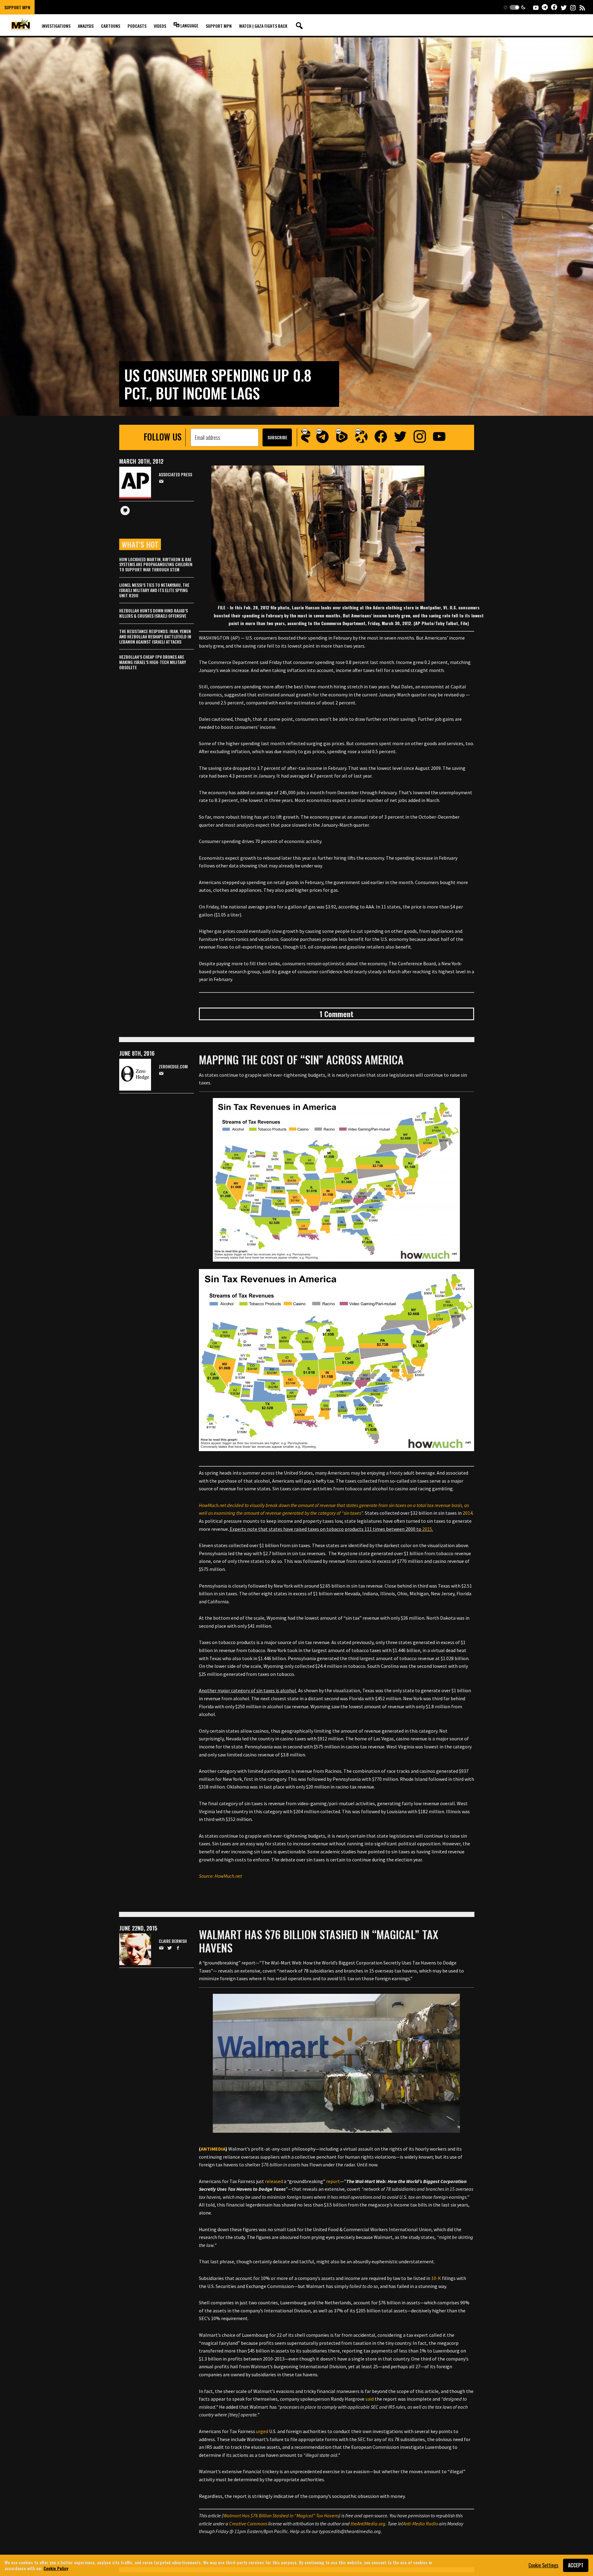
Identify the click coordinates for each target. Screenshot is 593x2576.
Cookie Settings (543, 2565)
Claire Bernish (173, 1941)
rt (338, 2181)
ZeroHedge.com (173, 1067)
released (274, 2181)
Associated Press (175, 475)
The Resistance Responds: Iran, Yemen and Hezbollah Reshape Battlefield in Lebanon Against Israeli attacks (155, 636)
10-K (436, 2278)
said (370, 2399)
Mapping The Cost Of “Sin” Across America (301, 1059)
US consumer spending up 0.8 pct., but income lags (218, 384)
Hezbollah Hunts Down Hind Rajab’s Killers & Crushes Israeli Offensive (154, 613)
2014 (468, 1513)
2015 (427, 1529)
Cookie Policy (56, 2568)
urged (262, 2431)
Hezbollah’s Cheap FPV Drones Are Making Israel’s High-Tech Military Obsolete (153, 662)
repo (331, 2181)
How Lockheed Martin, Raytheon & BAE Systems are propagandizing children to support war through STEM (156, 564)
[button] (514, 7)
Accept (576, 2565)
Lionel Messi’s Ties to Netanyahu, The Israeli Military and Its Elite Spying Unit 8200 (154, 590)
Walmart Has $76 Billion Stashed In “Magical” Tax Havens (319, 1941)
